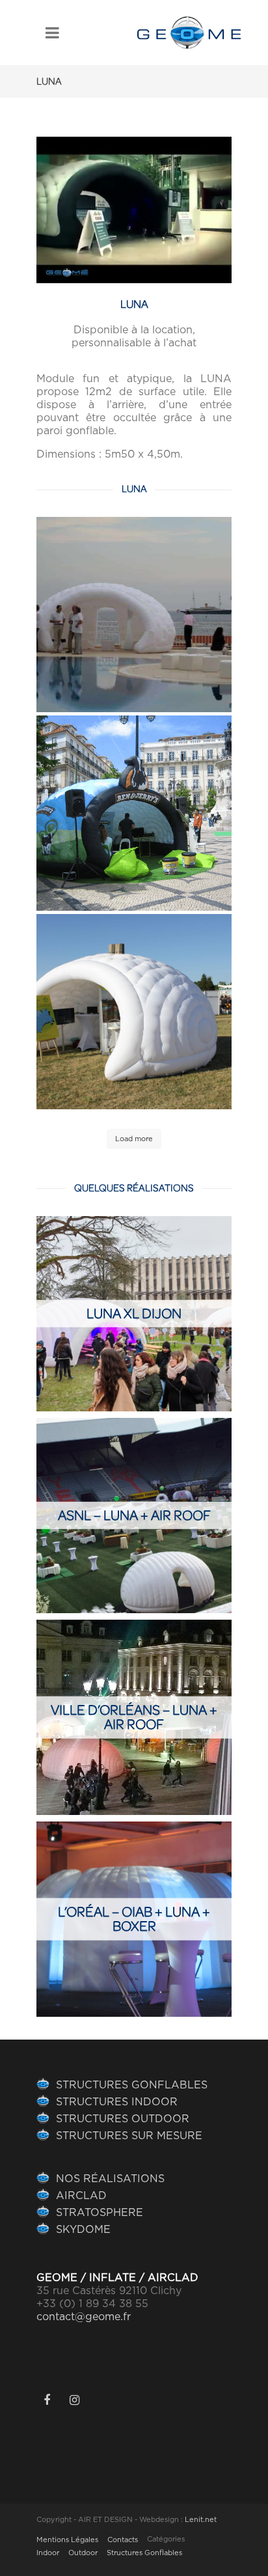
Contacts (123, 2540)
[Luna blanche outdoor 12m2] (134, 615)
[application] (134, 210)
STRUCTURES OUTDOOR (123, 2119)
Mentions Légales (67, 2540)
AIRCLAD (81, 2196)
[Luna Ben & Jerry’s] (134, 813)
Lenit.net (201, 2520)
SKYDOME (83, 2230)
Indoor (48, 2553)
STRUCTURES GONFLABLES (132, 2085)
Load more (134, 1139)
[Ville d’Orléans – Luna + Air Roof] (134, 1717)
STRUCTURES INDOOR (117, 2102)
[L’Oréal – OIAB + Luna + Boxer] (134, 1919)
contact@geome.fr (84, 2317)
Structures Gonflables (144, 2553)
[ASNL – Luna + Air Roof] (134, 1516)
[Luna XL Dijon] (134, 1314)
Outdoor (83, 2553)
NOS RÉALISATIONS (110, 2179)
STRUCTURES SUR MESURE (129, 2136)
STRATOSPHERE (100, 2213)
